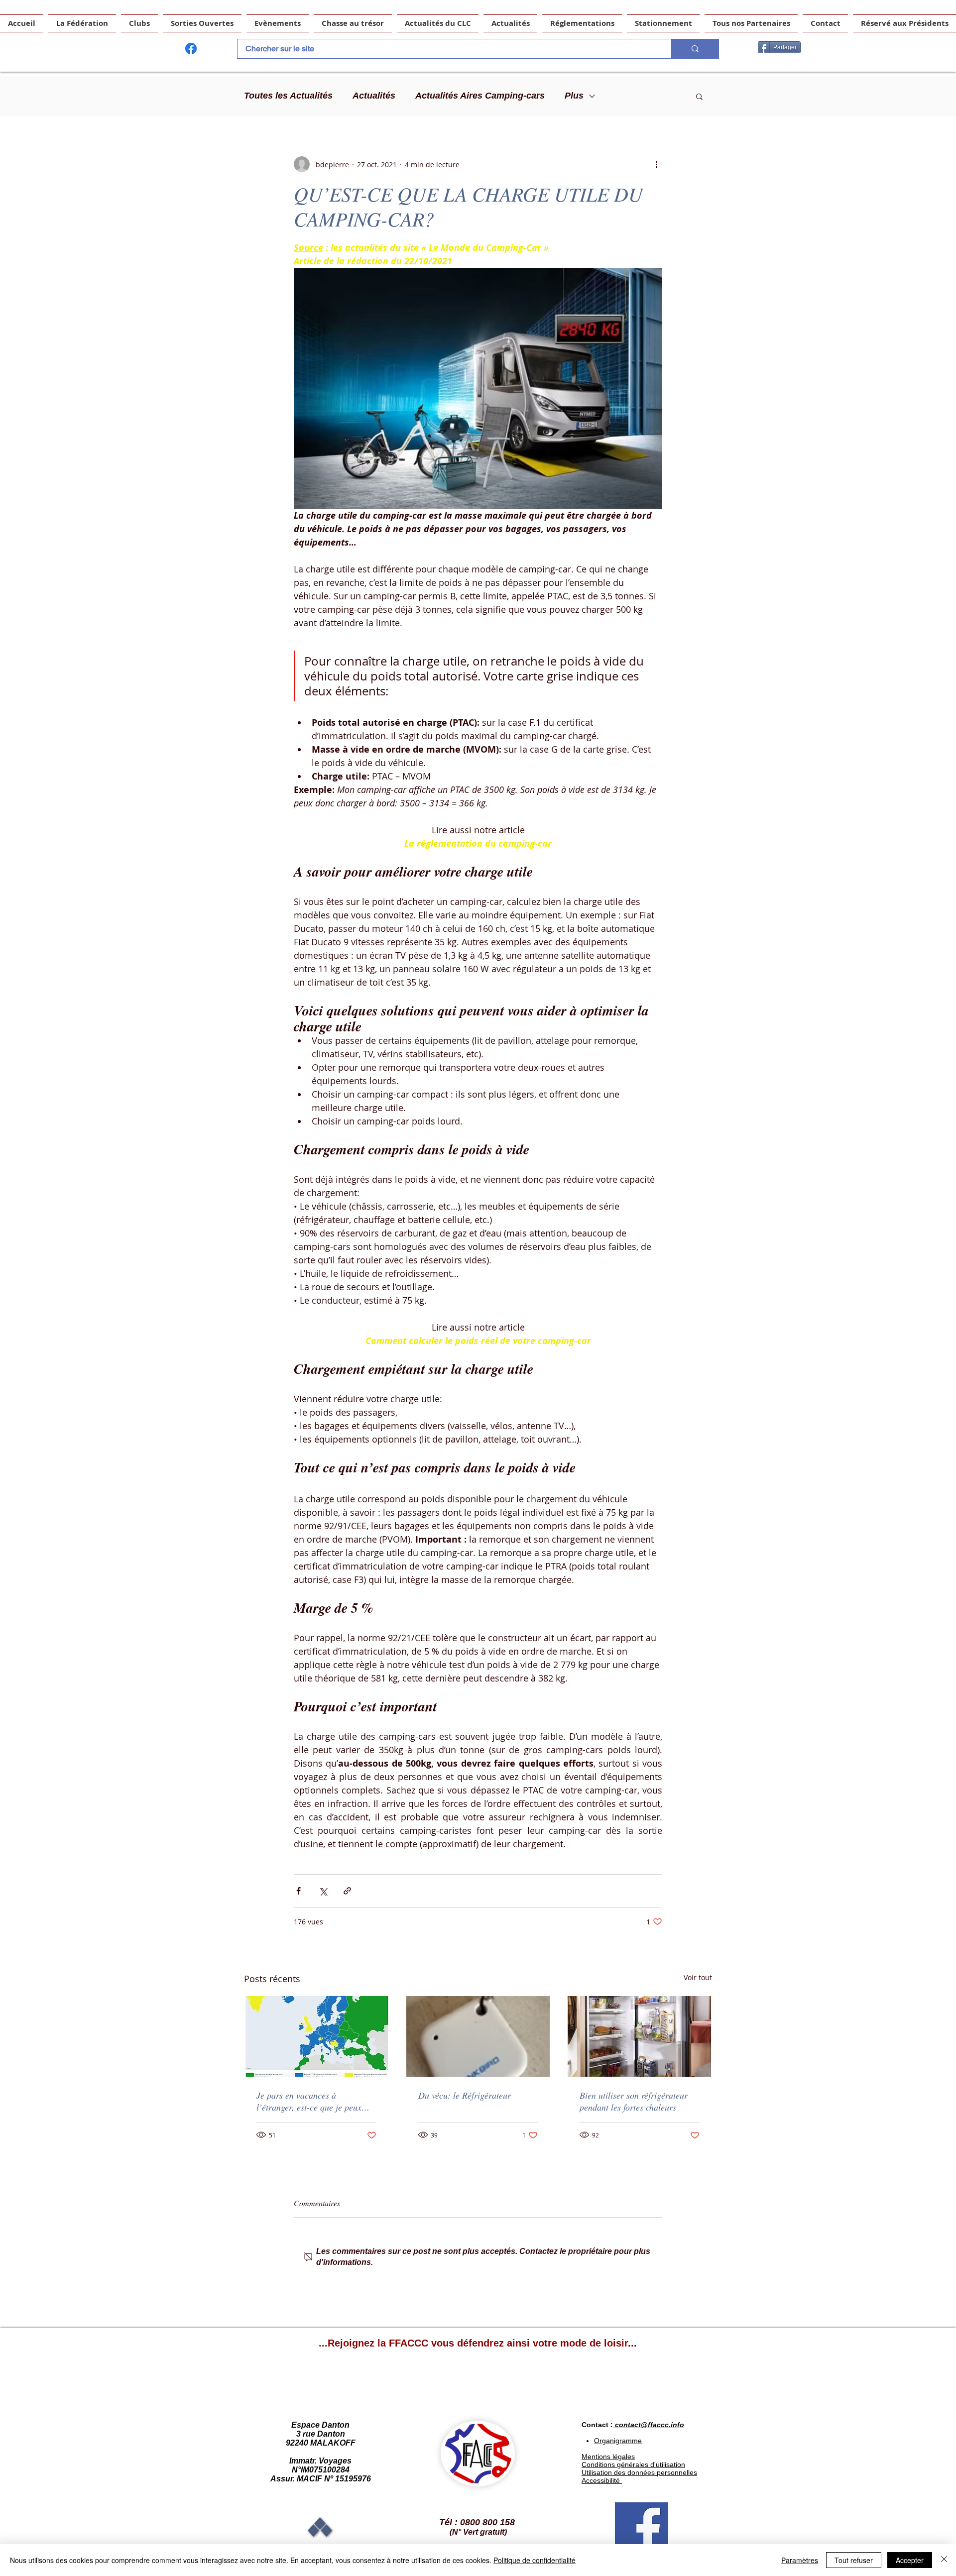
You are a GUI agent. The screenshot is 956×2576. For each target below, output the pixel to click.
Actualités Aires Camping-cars (480, 96)
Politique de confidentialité (535, 2560)
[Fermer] (944, 2560)
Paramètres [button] (800, 2560)
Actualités (374, 96)
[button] (699, 96)
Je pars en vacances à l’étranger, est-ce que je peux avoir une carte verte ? (309, 2101)
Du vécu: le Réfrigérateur (465, 2095)
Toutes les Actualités (288, 96)
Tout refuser (854, 2560)
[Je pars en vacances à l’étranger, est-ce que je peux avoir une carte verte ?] (316, 2036)
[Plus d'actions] (656, 164)
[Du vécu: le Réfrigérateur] (478, 2036)
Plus (574, 96)
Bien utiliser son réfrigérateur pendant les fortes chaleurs (634, 2101)
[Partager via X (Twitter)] (323, 1891)
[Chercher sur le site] (695, 49)
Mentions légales (608, 2457)
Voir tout (698, 1977)
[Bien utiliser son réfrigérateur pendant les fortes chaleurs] (640, 2036)
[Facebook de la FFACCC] (191, 49)
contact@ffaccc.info (650, 2425)
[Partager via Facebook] (299, 1891)
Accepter (910, 2560)
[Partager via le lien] (347, 1891)
